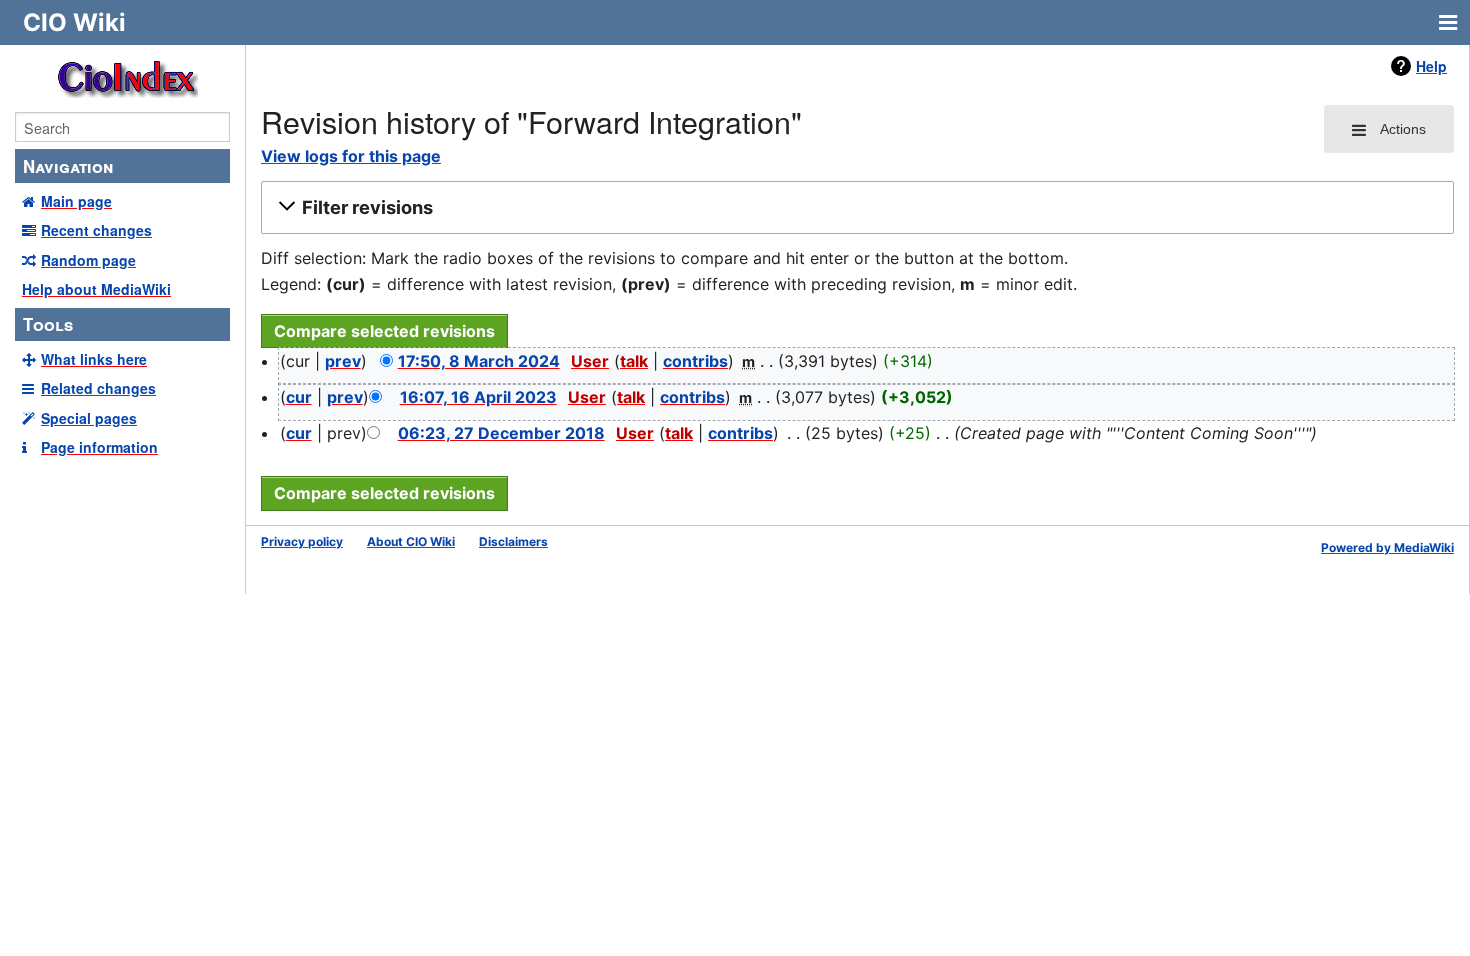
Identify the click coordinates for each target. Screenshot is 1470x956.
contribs (695, 361)
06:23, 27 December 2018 (501, 433)
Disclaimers (513, 541)
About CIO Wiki (411, 541)
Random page (88, 260)
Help (1431, 66)
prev (343, 361)
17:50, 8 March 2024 (479, 361)
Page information (99, 447)
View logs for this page (351, 156)
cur (299, 397)
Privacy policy (302, 541)
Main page (76, 201)
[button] (854, 208)
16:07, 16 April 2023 (478, 397)
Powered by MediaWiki (1387, 547)
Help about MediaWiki (96, 289)
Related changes (98, 388)
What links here (94, 359)
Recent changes (96, 230)
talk (634, 361)
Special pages (89, 418)
